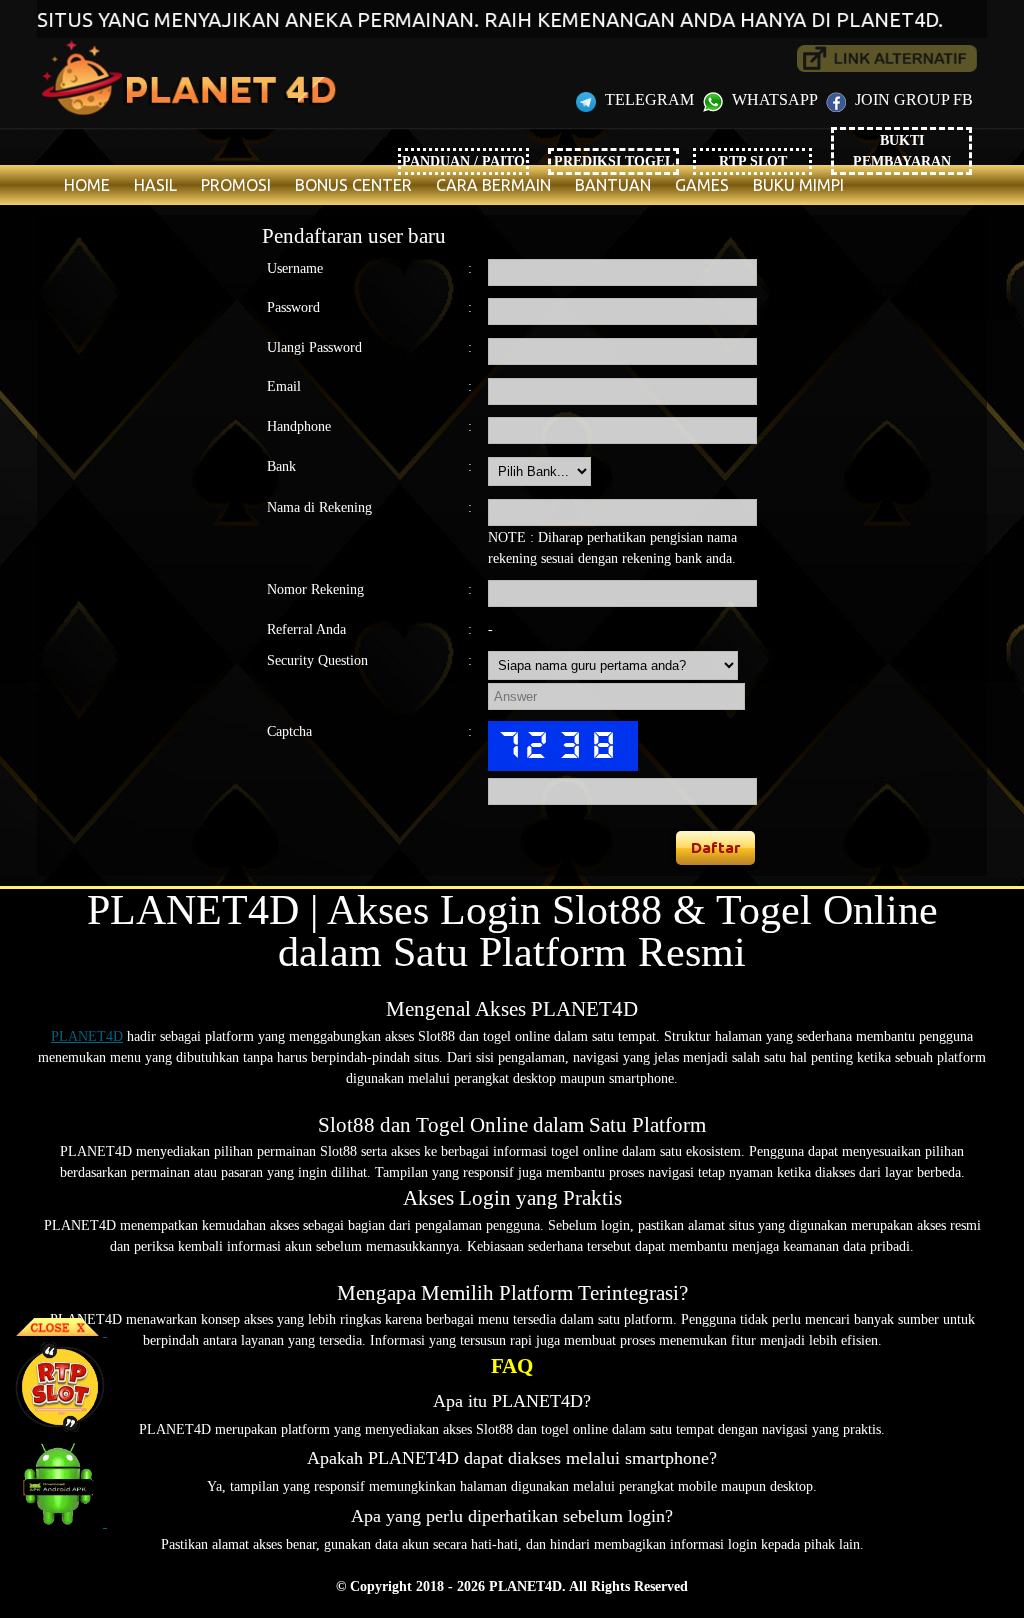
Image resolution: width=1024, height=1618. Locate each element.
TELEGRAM (649, 99)
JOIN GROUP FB (912, 99)
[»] (887, 58)
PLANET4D (87, 1036)
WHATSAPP (774, 99)
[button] (716, 848)
